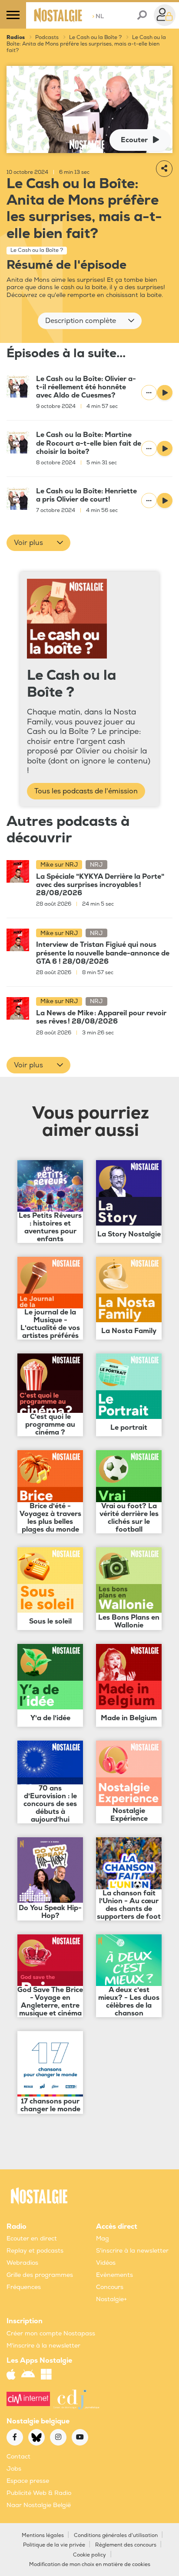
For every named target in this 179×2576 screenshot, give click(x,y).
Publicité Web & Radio (39, 2493)
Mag (103, 2239)
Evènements (114, 2275)
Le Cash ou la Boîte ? (95, 37)
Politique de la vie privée (54, 2545)
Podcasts (47, 37)
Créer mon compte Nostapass (51, 2333)
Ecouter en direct (32, 2239)
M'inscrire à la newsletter (43, 2346)
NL (98, 16)
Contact (18, 2457)
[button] (90, 321)
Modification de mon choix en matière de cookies (90, 2565)
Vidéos (106, 2263)
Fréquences (24, 2287)
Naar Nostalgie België (39, 2505)
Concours (110, 2287)
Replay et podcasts (35, 2251)
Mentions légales (43, 2535)
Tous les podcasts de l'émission (86, 791)
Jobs (14, 2469)
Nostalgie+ (111, 2299)
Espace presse (28, 2481)
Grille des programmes (40, 2275)
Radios (16, 37)
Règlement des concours (126, 2545)
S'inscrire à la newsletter (132, 2251)
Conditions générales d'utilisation (116, 2535)
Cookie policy (89, 2555)
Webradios (22, 2263)
